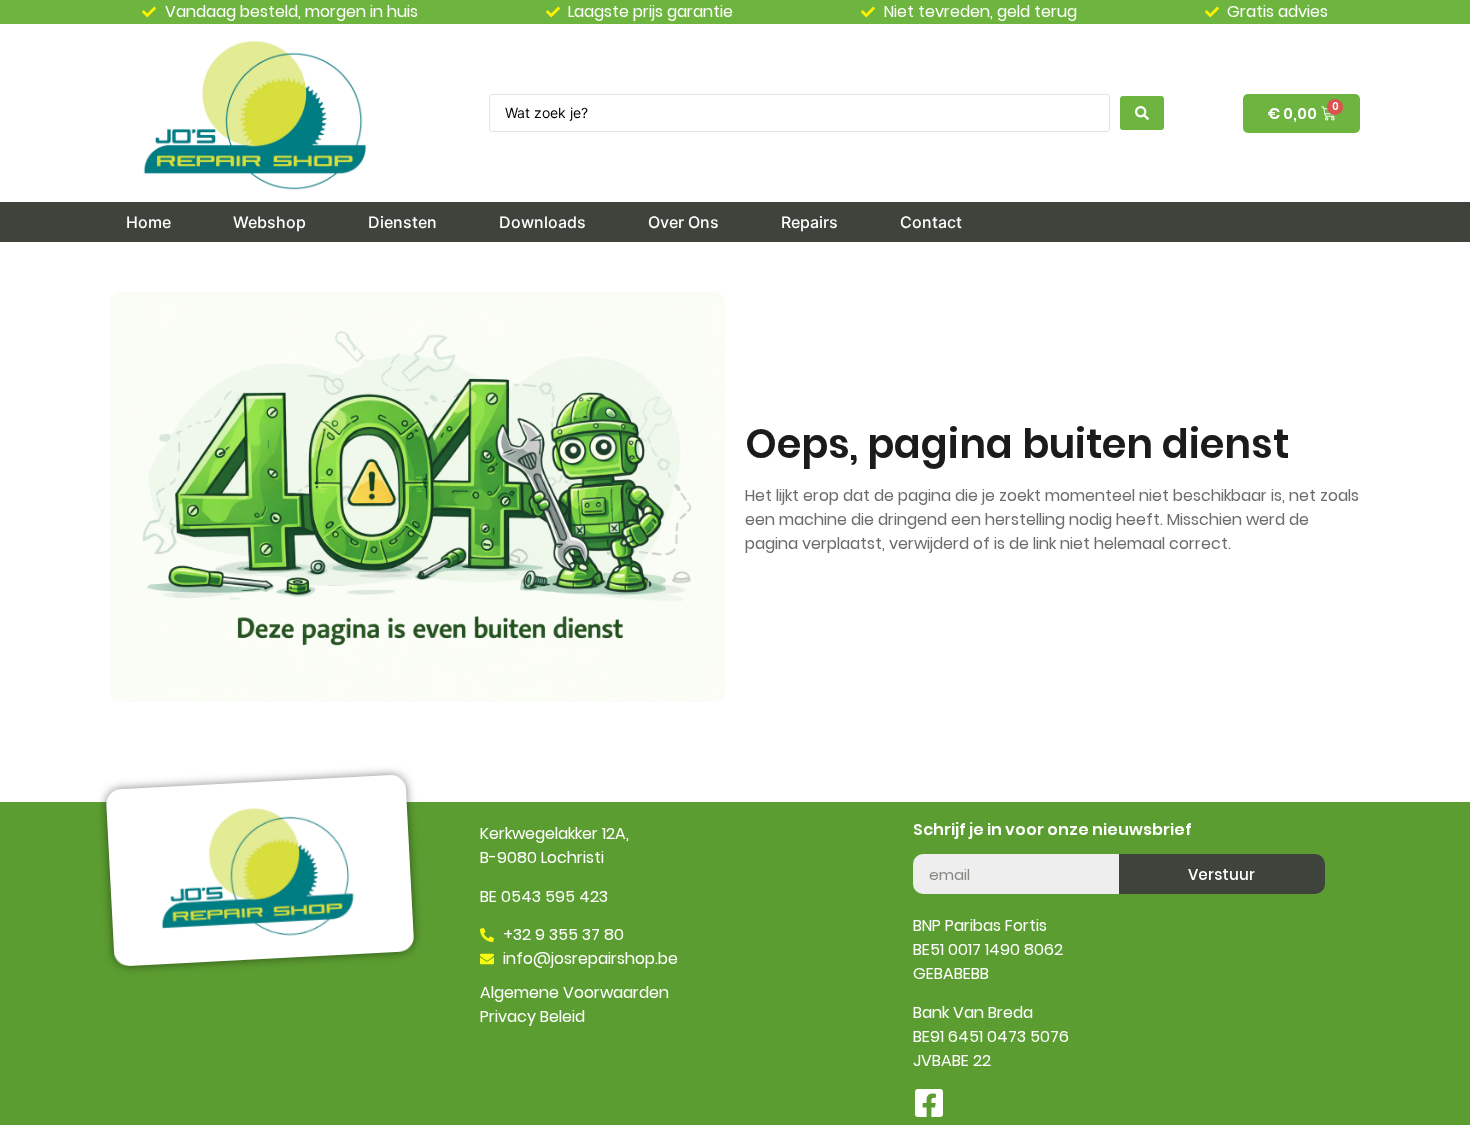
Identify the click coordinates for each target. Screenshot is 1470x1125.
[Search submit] (1142, 113)
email (933, 846)
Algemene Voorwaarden (574, 992)
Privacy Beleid (532, 1016)
